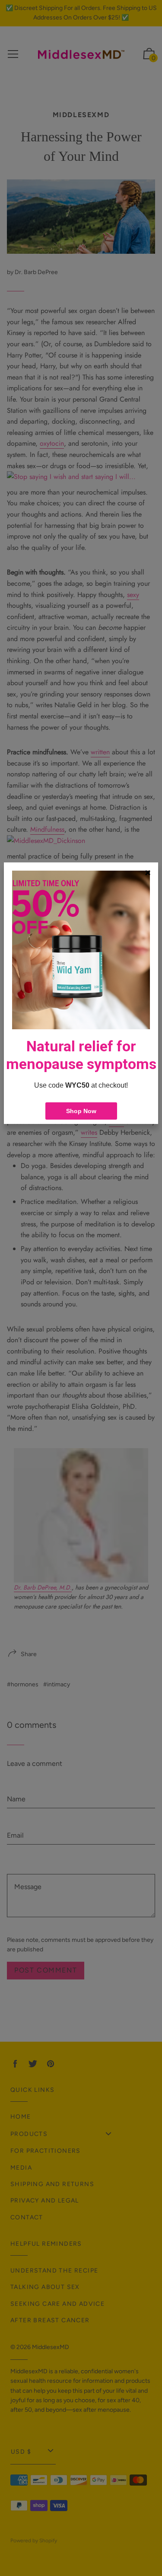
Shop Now (81, 1111)
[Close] (148, 873)
